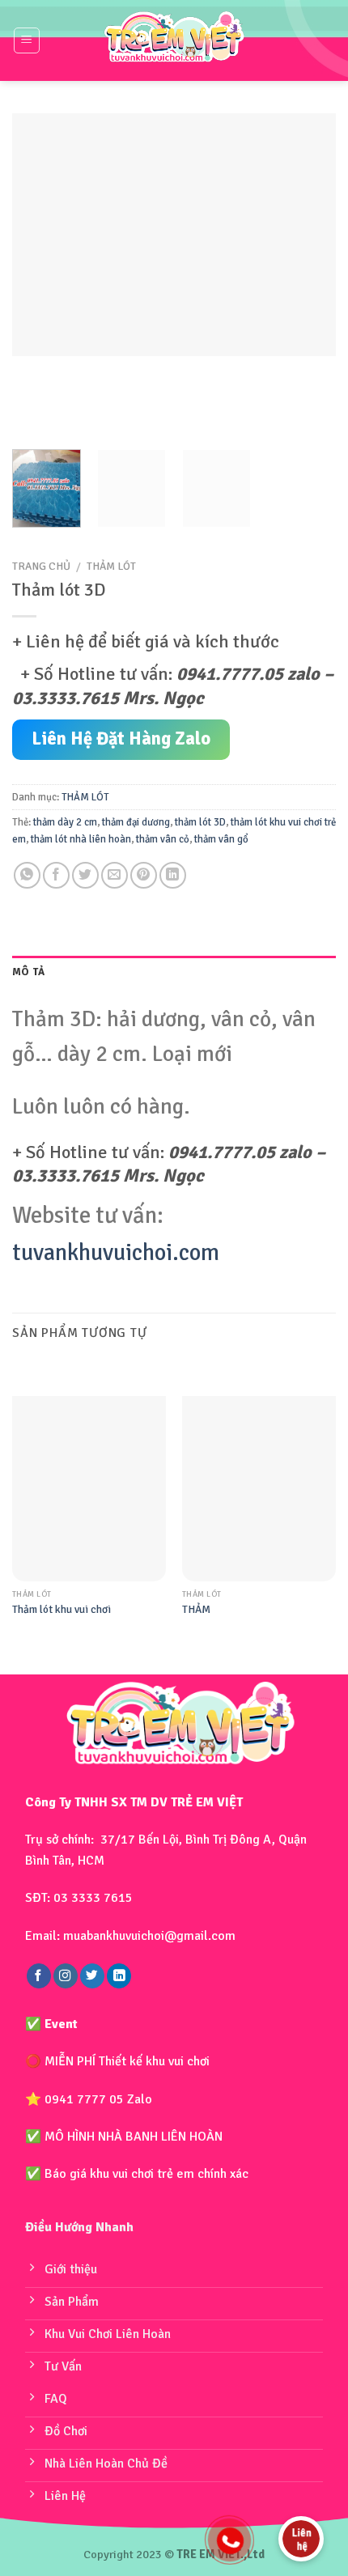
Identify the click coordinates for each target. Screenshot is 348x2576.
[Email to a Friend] (115, 875)
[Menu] (27, 40)
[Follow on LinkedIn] (119, 1976)
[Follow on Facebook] (39, 1976)
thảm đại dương (136, 822)
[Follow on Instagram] (66, 1976)
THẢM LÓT (111, 566)
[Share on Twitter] (85, 875)
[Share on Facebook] (56, 875)
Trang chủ (41, 566)
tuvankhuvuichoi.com (116, 1252)
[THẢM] (259, 1488)
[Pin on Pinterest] (144, 875)
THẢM (196, 1609)
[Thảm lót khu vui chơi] (89, 1488)
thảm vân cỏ (163, 839)
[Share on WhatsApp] (27, 875)
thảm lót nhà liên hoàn (81, 839)
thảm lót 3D (200, 822)
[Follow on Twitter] (92, 1976)
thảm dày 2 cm (65, 822)
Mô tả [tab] (28, 972)
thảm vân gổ (221, 839)
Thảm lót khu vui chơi (62, 1609)
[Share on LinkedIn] (173, 875)
